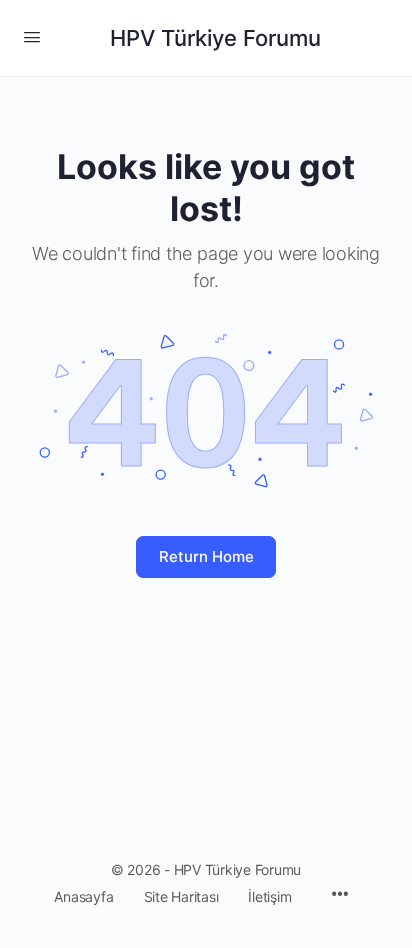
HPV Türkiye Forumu (215, 38)
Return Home (206, 556)
